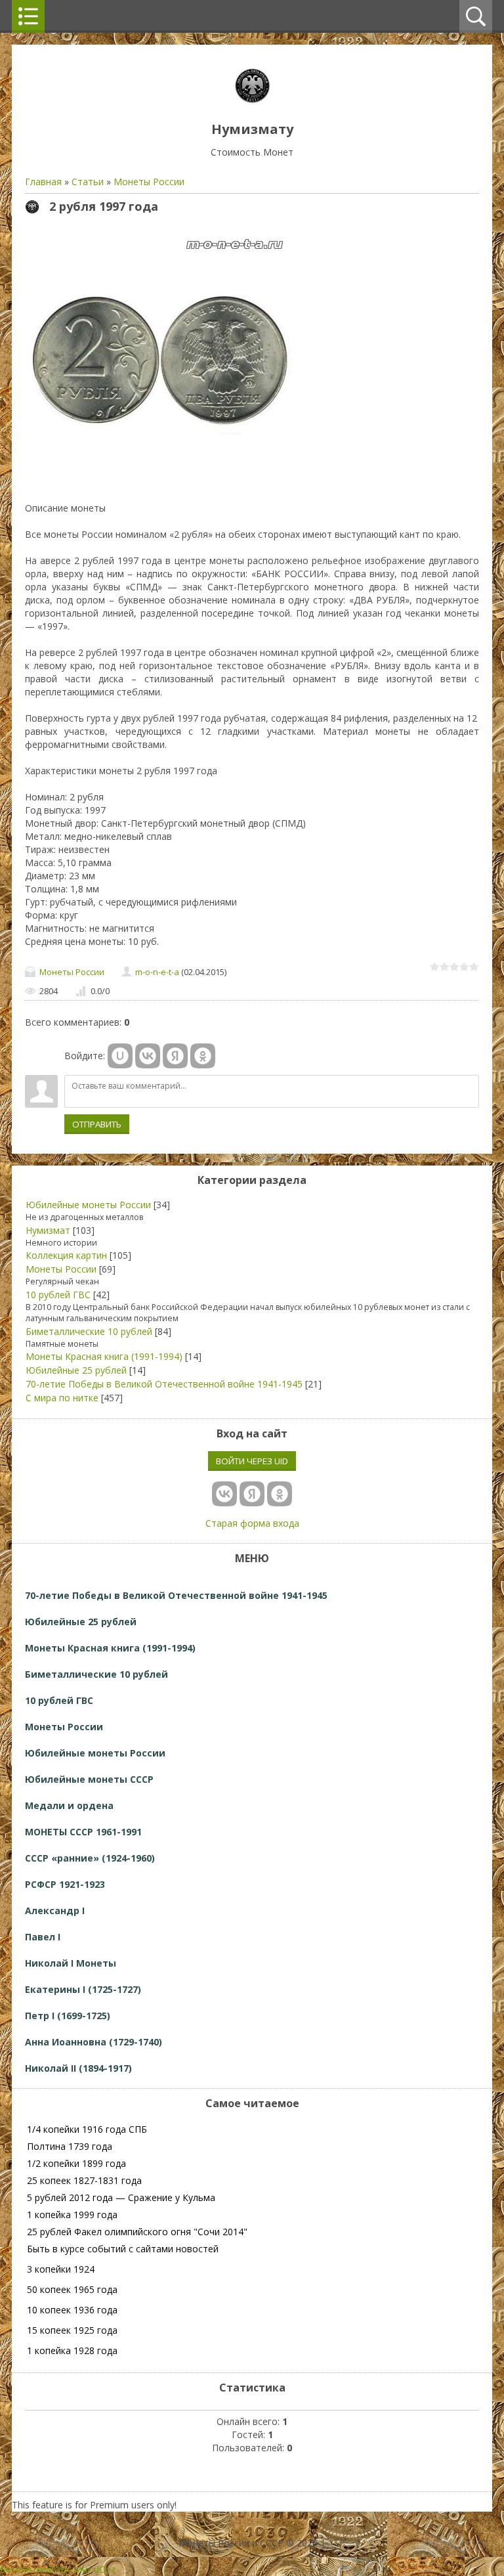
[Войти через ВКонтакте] (148, 1056)
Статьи (88, 182)
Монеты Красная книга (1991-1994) (104, 1356)
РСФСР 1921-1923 (65, 1884)
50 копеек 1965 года (72, 2289)
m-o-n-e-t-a (157, 972)
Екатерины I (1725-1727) (83, 1989)
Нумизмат (48, 1230)
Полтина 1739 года (70, 2146)
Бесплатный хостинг (46, 2569)
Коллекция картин (66, 1255)
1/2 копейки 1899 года (76, 2163)
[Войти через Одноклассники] (203, 1056)
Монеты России (149, 182)
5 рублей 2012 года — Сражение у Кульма (121, 2197)
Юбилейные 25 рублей (76, 1370)
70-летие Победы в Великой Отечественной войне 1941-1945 (164, 1384)
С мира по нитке (62, 1398)
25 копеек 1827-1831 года (84, 2180)
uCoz (105, 2569)
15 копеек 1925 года (72, 2330)
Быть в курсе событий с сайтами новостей (123, 2249)
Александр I (55, 1910)
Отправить (97, 1124)
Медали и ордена (69, 1805)
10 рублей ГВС (58, 1295)
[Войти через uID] (120, 1056)
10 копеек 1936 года (72, 2310)
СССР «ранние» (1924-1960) (90, 1858)
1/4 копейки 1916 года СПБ (87, 2129)
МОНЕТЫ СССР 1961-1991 (83, 1832)
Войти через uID (252, 1461)
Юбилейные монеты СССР (89, 1779)
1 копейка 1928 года (72, 2350)
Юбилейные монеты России (88, 1205)
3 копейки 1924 (61, 2269)
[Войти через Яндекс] (175, 1056)
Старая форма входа (252, 1523)
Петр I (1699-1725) (68, 2016)
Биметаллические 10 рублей (89, 1331)
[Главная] (252, 99)
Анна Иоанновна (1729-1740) (94, 2042)
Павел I (43, 1937)
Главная (43, 182)
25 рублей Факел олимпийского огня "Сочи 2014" (137, 2232)
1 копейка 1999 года (72, 2215)
